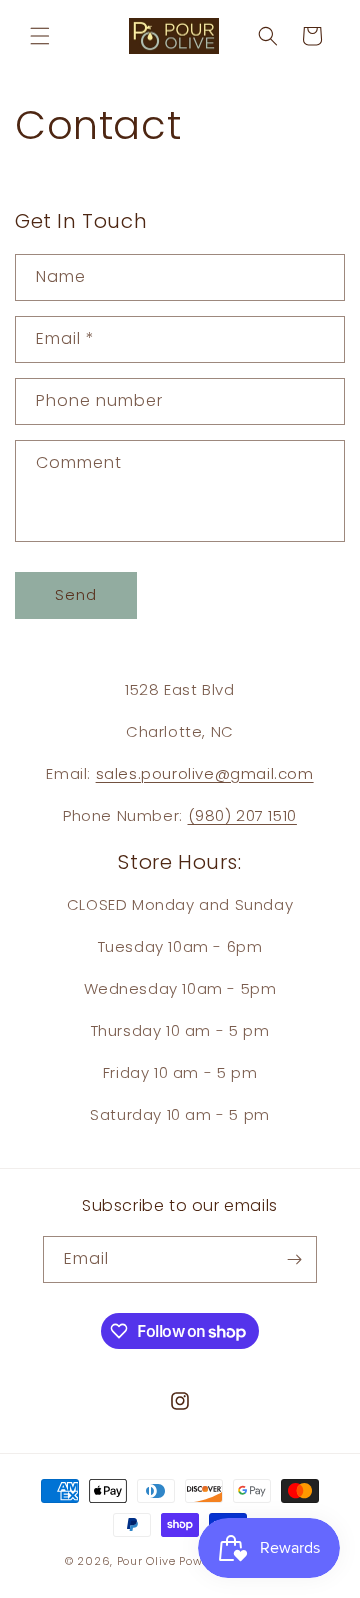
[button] (40, 36)
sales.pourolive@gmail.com (205, 773)
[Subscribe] (294, 1259)
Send (76, 594)
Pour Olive (146, 1561)
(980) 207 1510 (242, 815)
